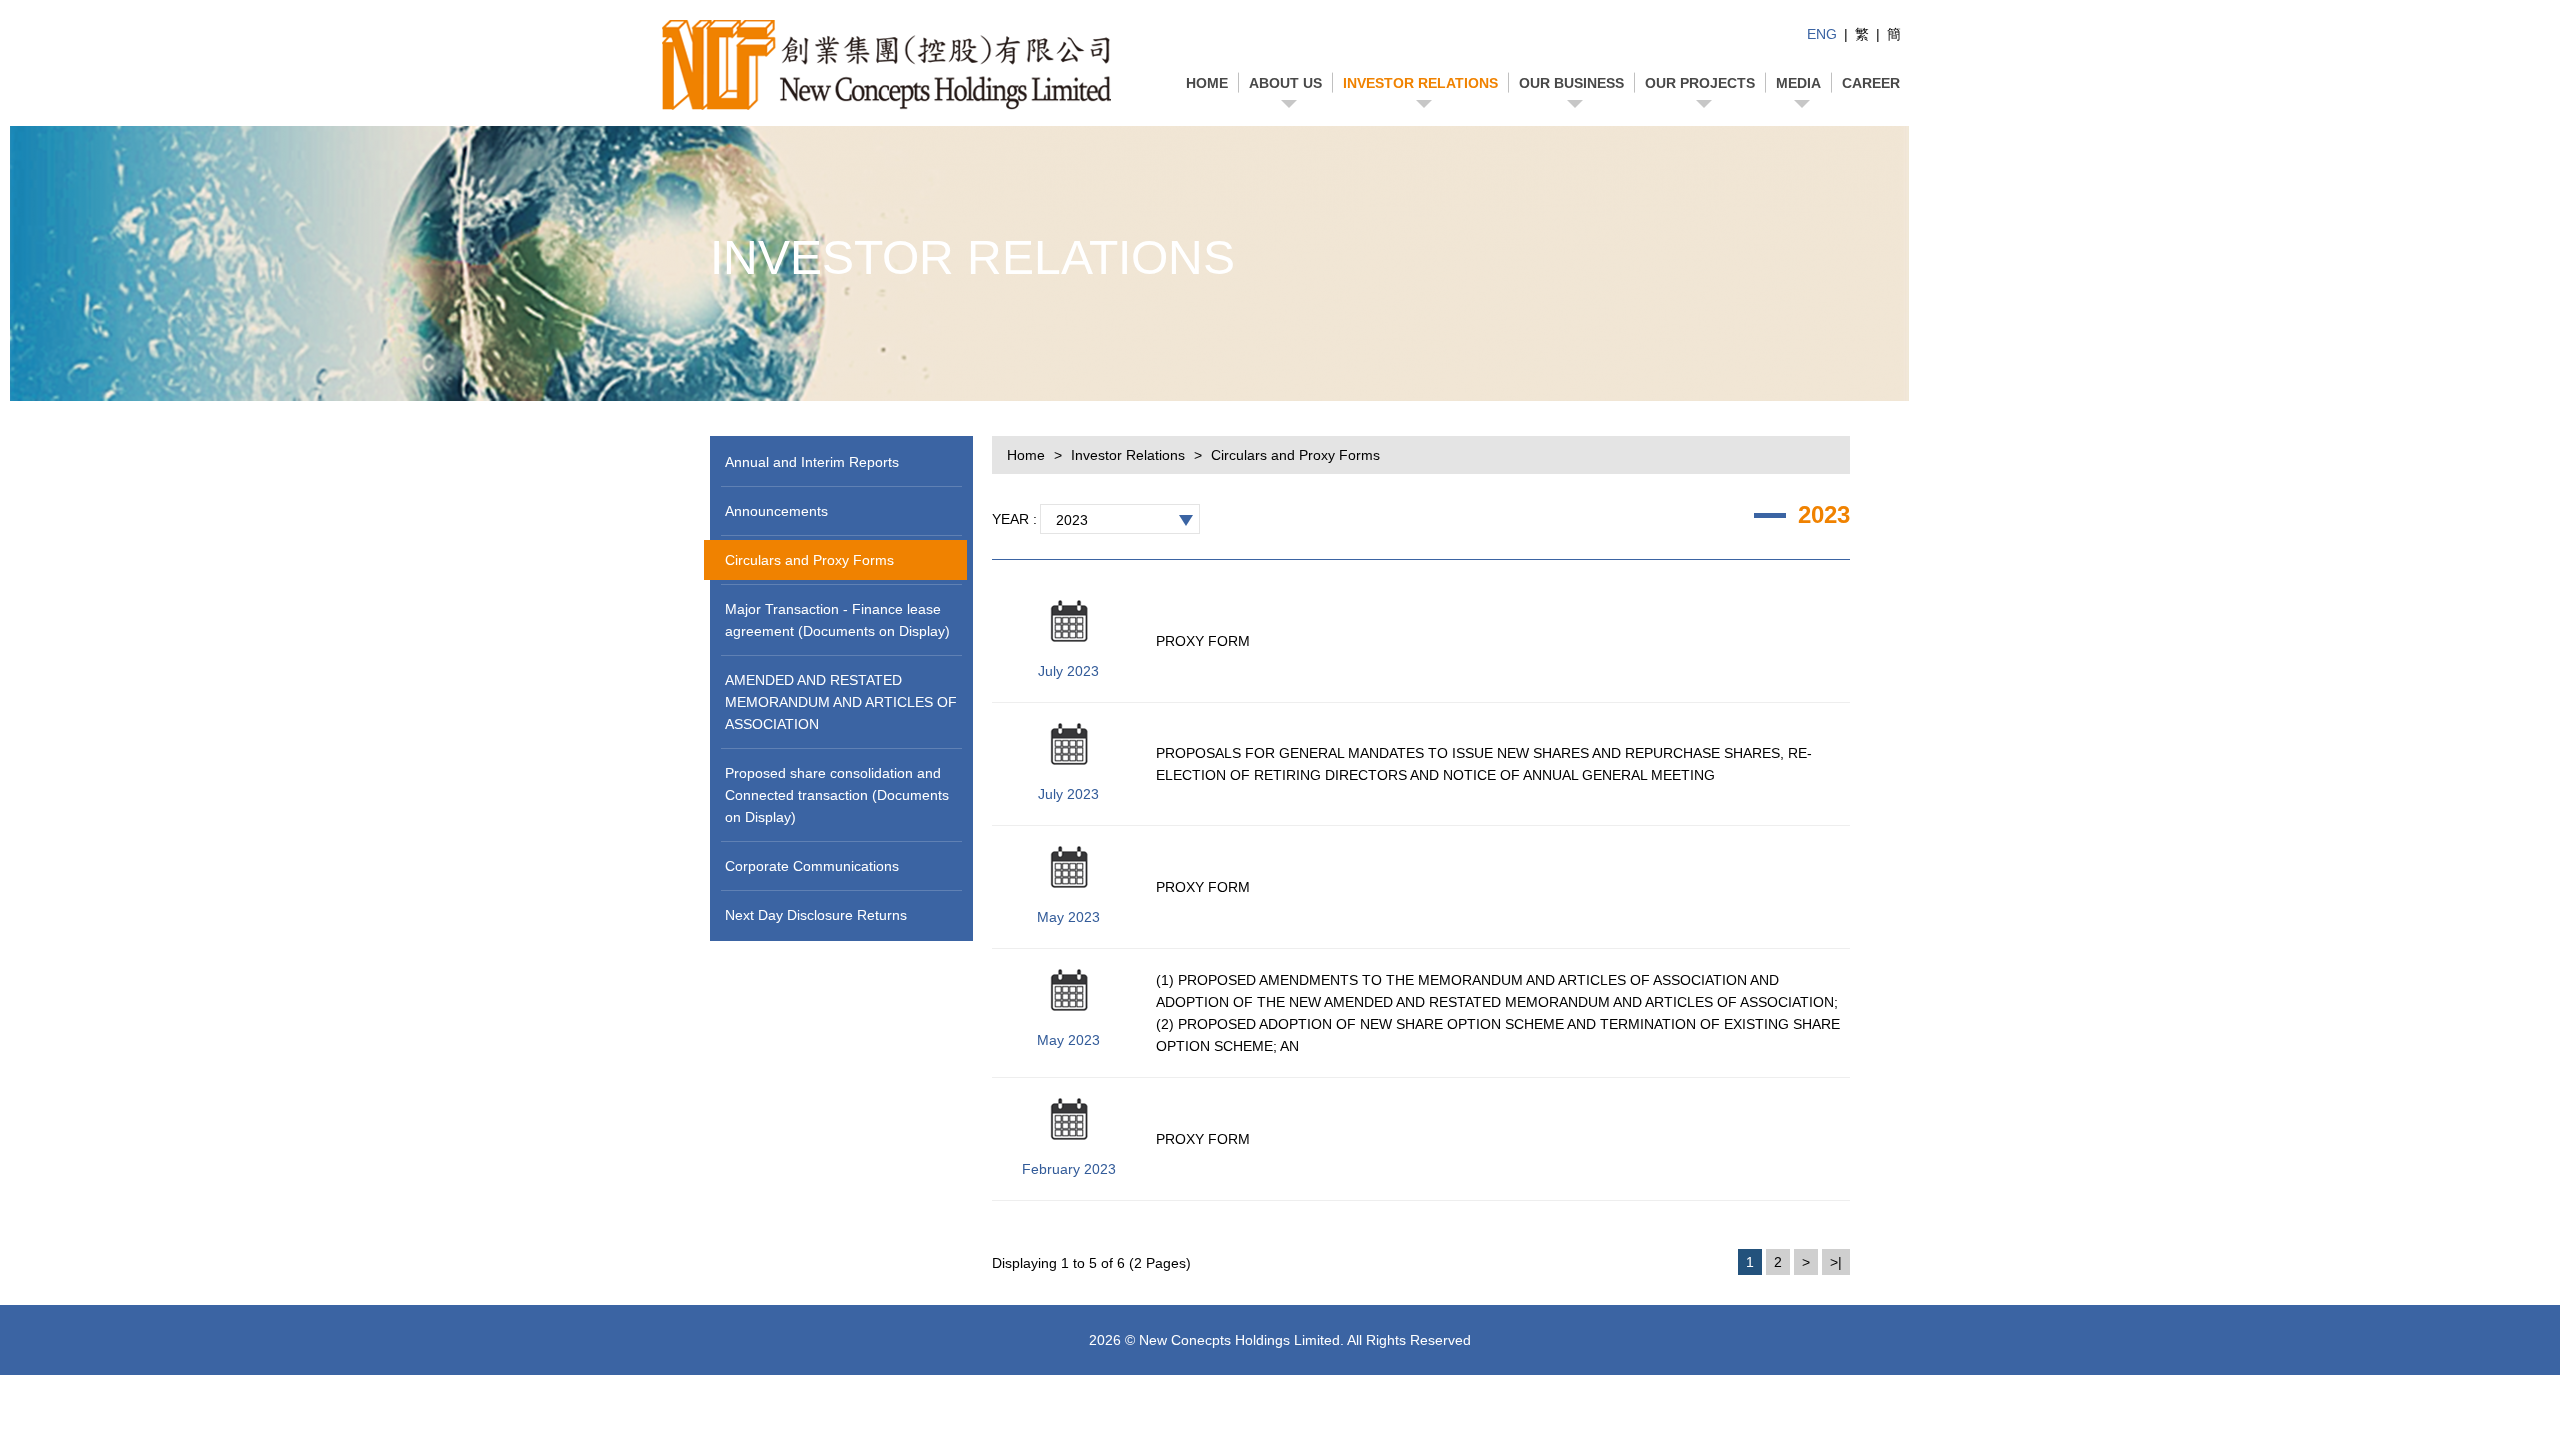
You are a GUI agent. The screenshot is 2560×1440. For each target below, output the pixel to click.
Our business (1571, 83)
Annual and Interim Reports (812, 462)
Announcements (776, 511)
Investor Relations (1420, 83)
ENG (1822, 34)
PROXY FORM (1203, 641)
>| (1836, 1262)
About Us (1285, 83)
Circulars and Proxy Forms (809, 560)
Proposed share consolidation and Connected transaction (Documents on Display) (837, 795)
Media (1798, 83)
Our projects (1700, 83)
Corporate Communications (812, 866)
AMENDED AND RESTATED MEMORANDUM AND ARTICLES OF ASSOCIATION (841, 702)
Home (1207, 83)
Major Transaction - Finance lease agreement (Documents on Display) (837, 620)
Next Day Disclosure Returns (816, 915)
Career (1871, 83)
